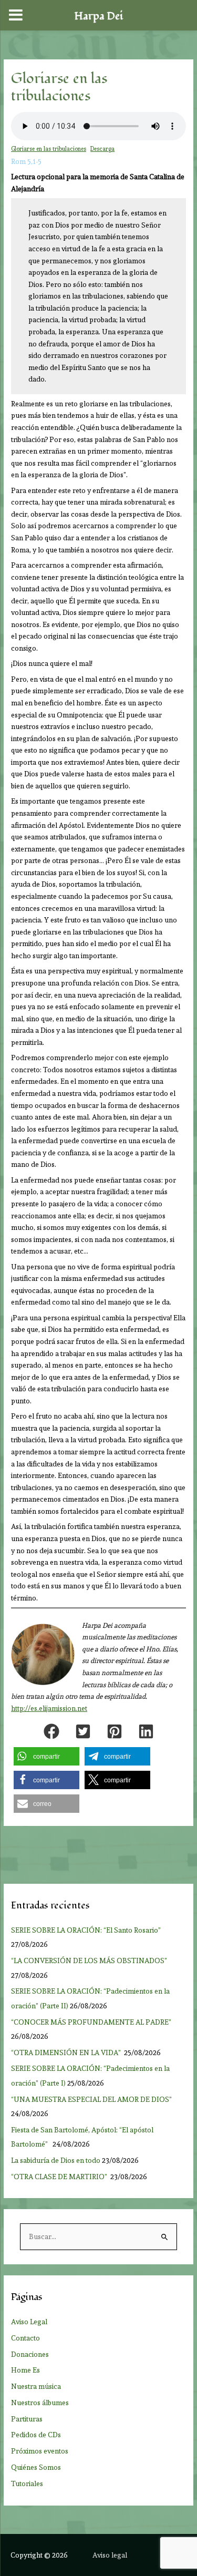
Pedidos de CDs (36, 2435)
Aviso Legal (29, 2322)
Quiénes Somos (36, 2467)
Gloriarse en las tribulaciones (49, 149)
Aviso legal (110, 2555)
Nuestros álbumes (40, 2403)
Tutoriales (27, 2483)
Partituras (27, 2419)
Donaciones (30, 2354)
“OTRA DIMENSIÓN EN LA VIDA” (67, 2052)
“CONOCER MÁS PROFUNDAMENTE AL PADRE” (92, 2022)
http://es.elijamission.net (49, 1708)
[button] (51, 1731)
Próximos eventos (40, 2451)
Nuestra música (36, 2386)
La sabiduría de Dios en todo (56, 2160)
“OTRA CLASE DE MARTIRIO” (60, 2177)
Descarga (102, 149)
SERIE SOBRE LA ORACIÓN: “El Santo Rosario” (86, 1930)
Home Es (25, 2370)
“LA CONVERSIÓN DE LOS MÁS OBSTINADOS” (90, 1961)
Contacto (25, 2338)
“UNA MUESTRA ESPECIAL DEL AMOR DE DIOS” (92, 2099)
